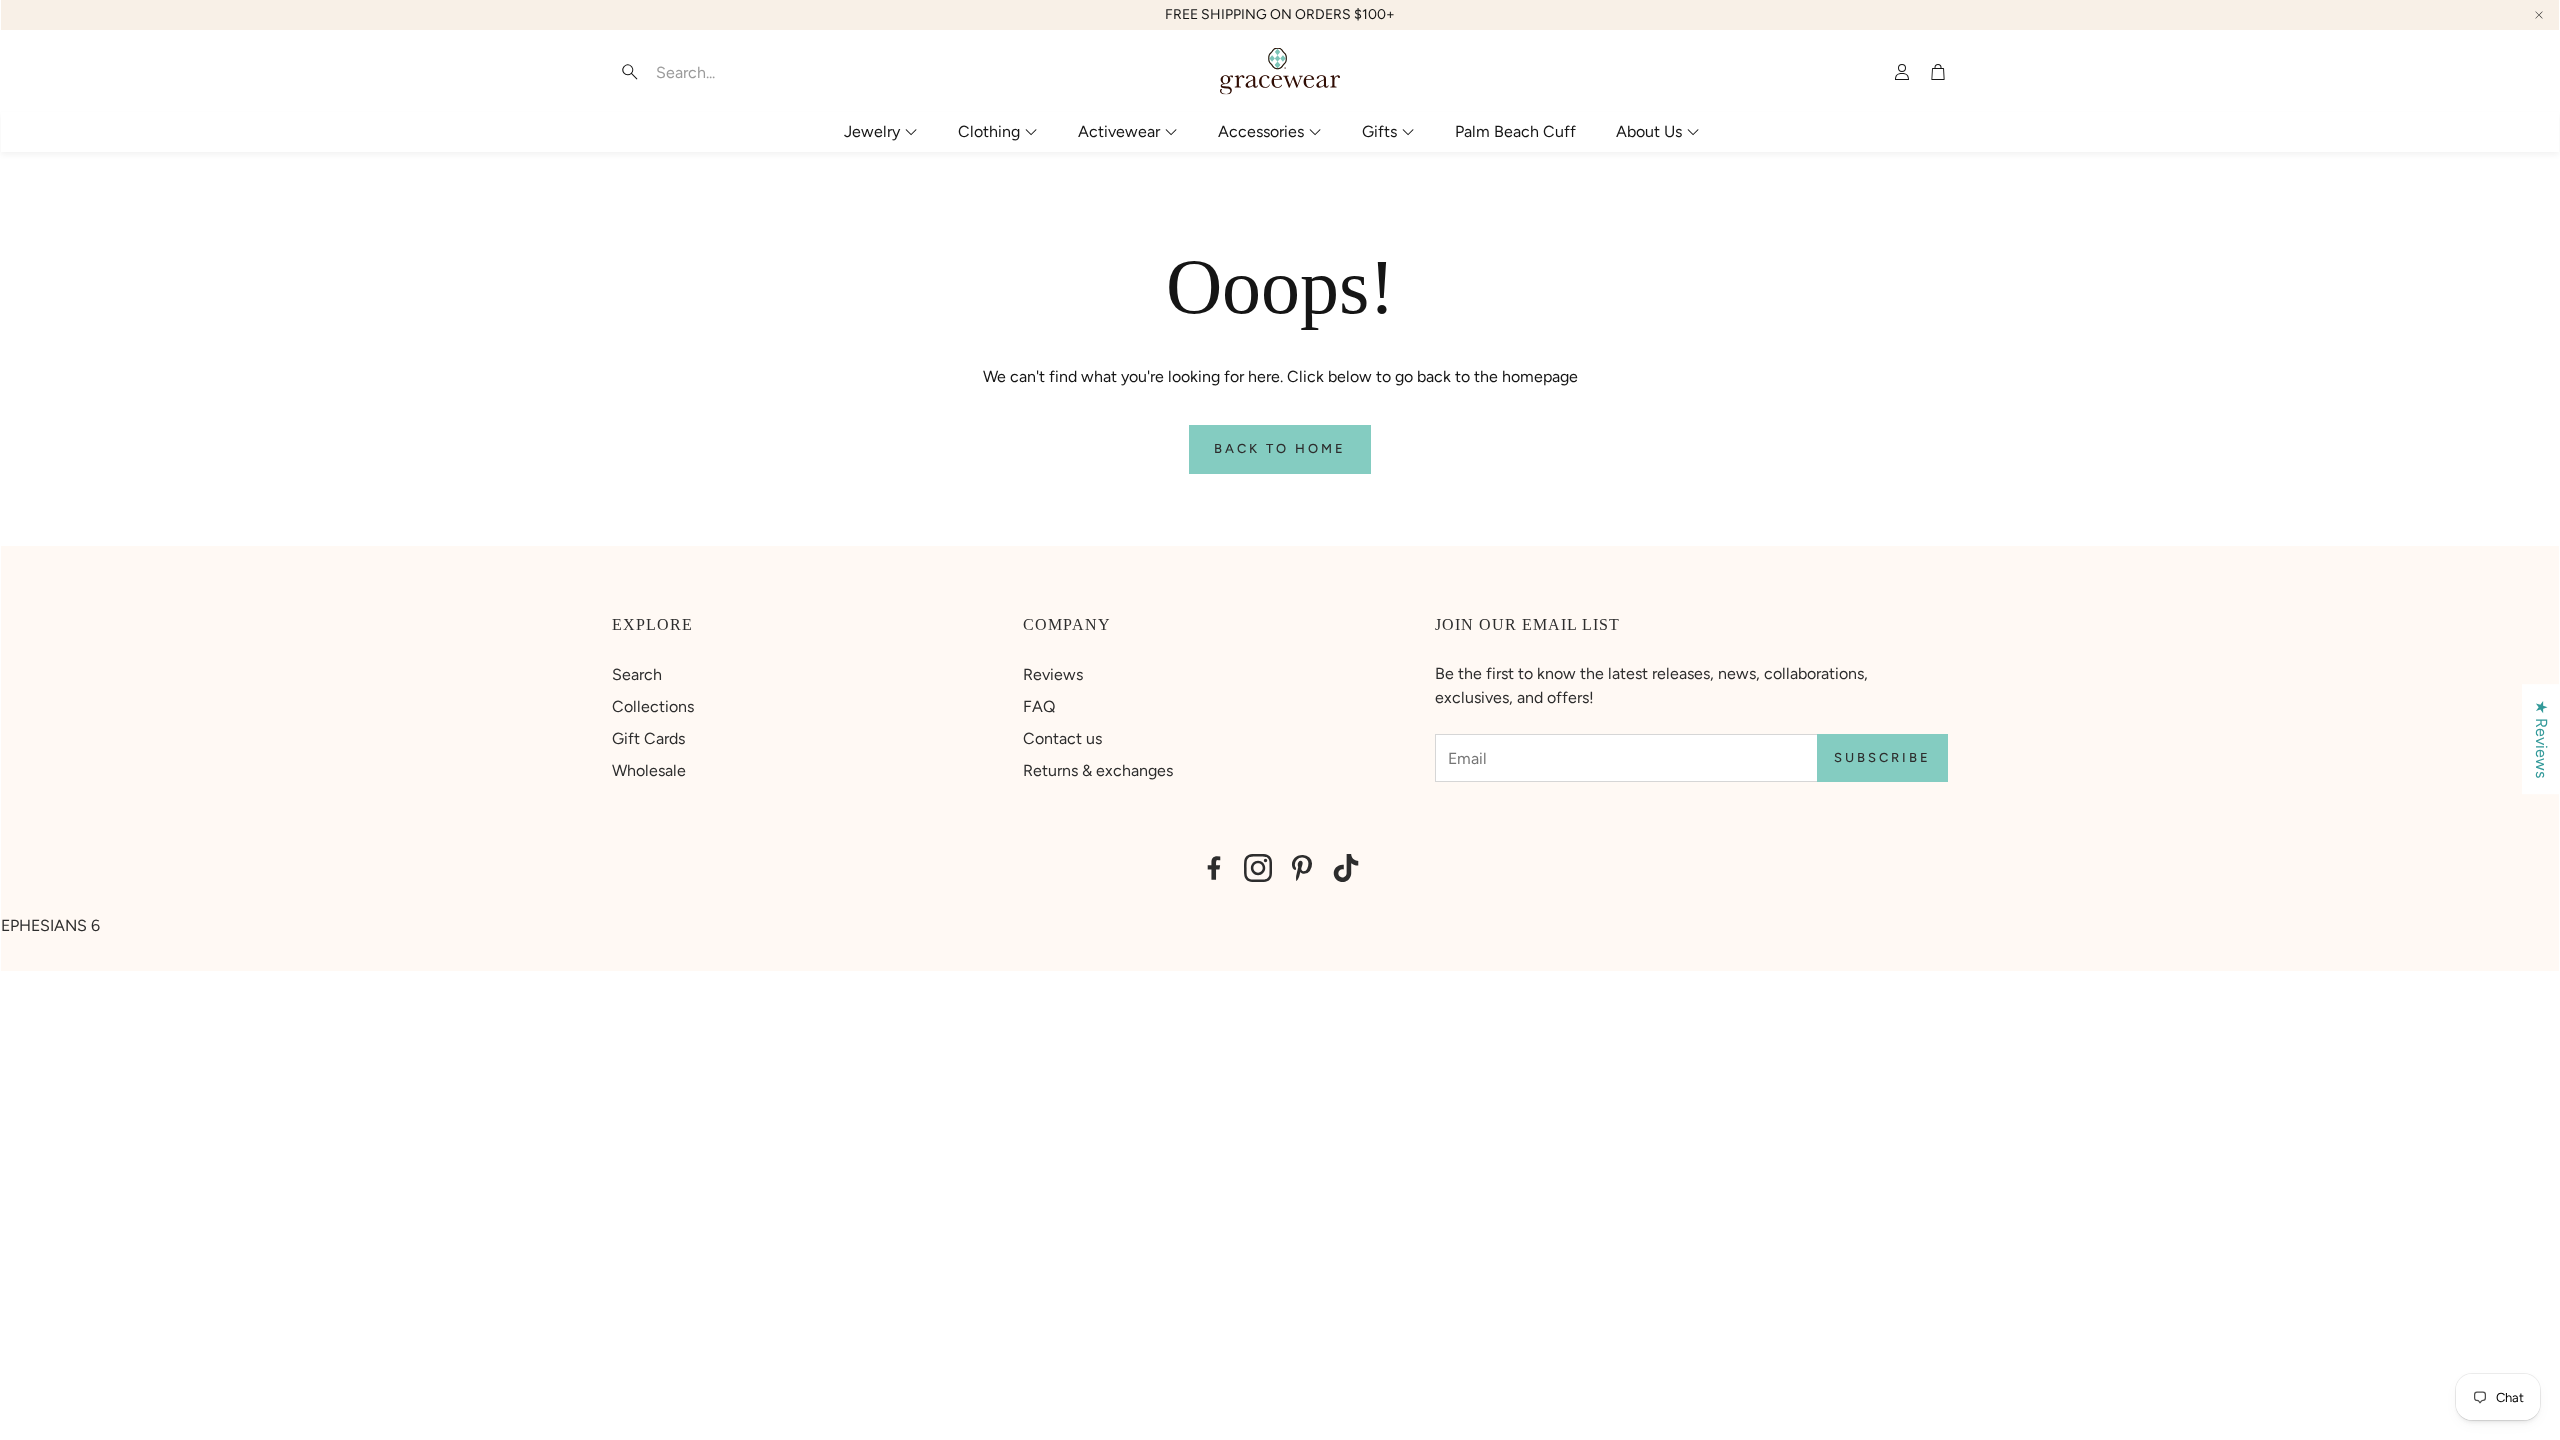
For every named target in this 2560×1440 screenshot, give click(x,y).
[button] (737, 72)
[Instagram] (1258, 868)
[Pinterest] (1302, 868)
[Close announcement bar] (2539, 15)
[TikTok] (1346, 868)
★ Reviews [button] (2541, 739)
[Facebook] (1214, 868)
